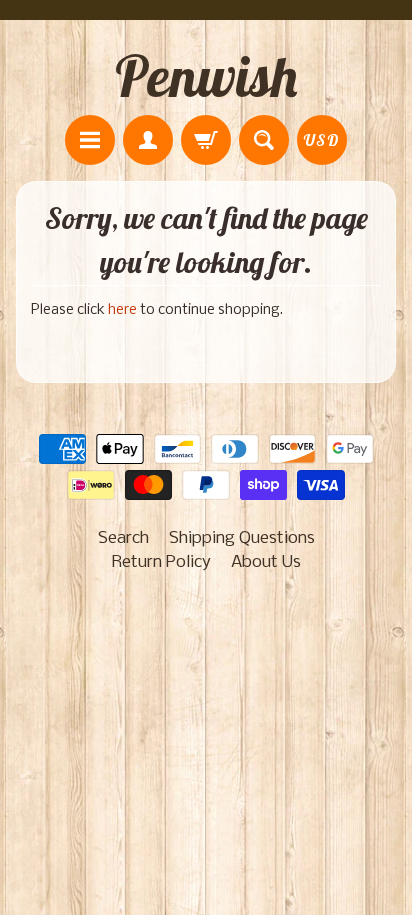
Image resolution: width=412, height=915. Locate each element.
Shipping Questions (242, 538)
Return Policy (161, 562)
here (122, 310)
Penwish (206, 76)
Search (123, 538)
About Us (266, 562)
